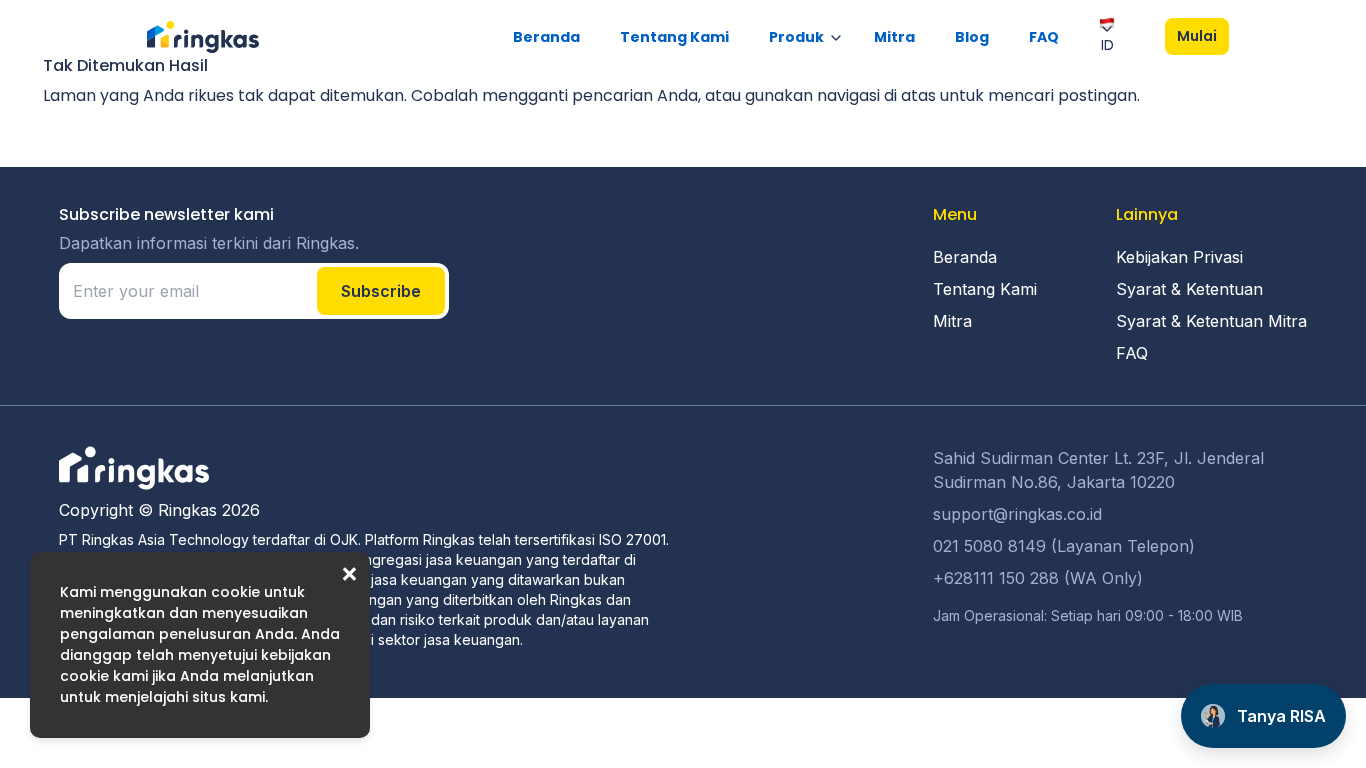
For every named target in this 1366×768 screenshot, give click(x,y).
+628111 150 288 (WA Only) (1038, 578)
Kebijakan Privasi (1179, 257)
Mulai (1197, 36)
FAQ (1044, 37)
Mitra (894, 37)
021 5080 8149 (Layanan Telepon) (1064, 546)
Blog (972, 37)
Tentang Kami (674, 37)
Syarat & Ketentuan (1189, 289)
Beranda (546, 37)
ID (1107, 45)
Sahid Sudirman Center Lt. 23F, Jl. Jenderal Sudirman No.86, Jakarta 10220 (1098, 470)
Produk (796, 37)
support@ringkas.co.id (1017, 514)
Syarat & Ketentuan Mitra (1211, 321)
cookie (235, 592)
